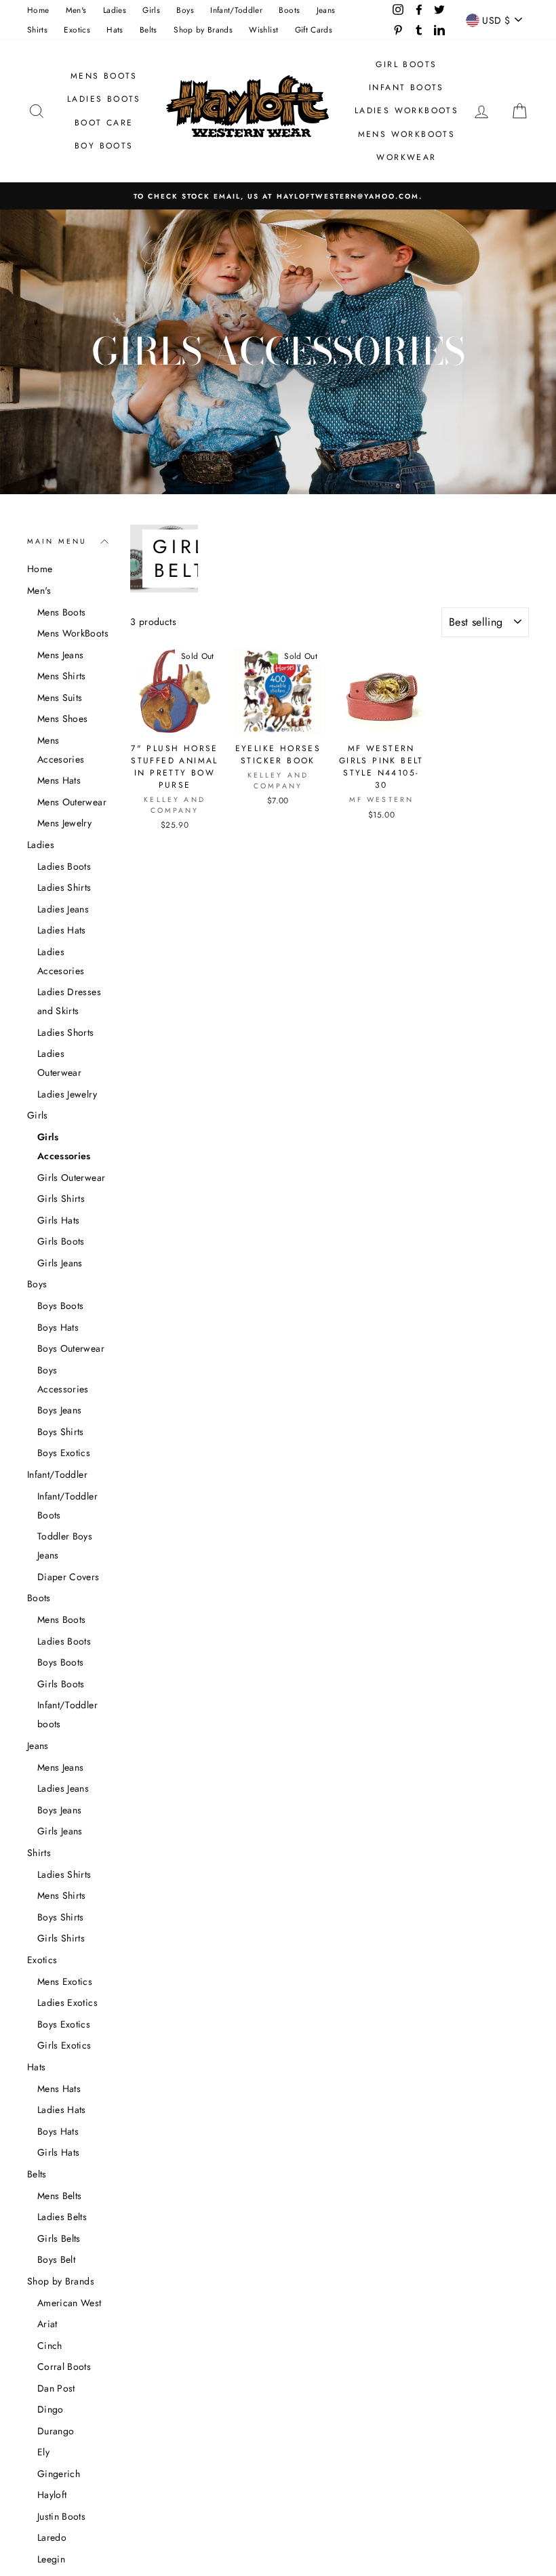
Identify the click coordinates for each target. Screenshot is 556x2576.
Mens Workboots (407, 134)
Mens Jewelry (64, 823)
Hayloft (52, 2495)
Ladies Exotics (67, 2003)
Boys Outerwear (71, 1348)
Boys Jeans (60, 1410)
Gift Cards (314, 29)
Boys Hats (58, 1327)
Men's (76, 10)
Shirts (37, 29)
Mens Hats (59, 780)
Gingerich (59, 2474)
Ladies (115, 10)
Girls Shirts (61, 1199)
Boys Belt (56, 2259)
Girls (151, 10)
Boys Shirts (61, 1432)
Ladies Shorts (66, 1032)
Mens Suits (60, 698)
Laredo (52, 2537)
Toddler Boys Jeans (65, 1546)
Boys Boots (61, 1306)
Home (38, 10)
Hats (115, 29)
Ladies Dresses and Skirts (69, 1001)
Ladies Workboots (406, 110)
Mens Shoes (63, 719)
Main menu (57, 541)
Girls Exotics (64, 2045)
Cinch (50, 2346)
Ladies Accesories (61, 961)
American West (69, 2303)
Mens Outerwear (72, 802)
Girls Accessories (64, 1146)
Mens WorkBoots (73, 633)
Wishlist (263, 29)
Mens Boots (104, 76)
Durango (56, 2431)
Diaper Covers (68, 1577)
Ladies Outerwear (59, 1063)
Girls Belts (59, 2238)
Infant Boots (406, 87)
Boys (185, 10)
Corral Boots (64, 2367)
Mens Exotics (65, 1981)
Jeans (326, 10)
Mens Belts (60, 2196)
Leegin (51, 2559)
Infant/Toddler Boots (67, 1506)
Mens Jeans (61, 655)
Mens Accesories (61, 750)
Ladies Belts (62, 2217)
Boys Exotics (64, 1453)
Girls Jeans (60, 1263)
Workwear (406, 157)
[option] (278, 196)
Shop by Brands (203, 29)
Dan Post (56, 2388)
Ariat (47, 2324)
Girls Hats (59, 1220)
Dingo (51, 2409)
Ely (43, 2452)
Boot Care (104, 123)
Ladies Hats (62, 930)
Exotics (77, 29)
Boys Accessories (63, 1380)
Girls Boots (61, 1241)
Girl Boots (406, 64)
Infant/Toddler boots (67, 1714)
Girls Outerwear (71, 1178)
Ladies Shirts (64, 887)
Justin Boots (61, 2516)
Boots (289, 10)
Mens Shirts (62, 676)
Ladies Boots (104, 99)
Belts (148, 29)
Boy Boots (104, 146)
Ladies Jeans (63, 909)
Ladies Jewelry (67, 1094)
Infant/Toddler (236, 10)
